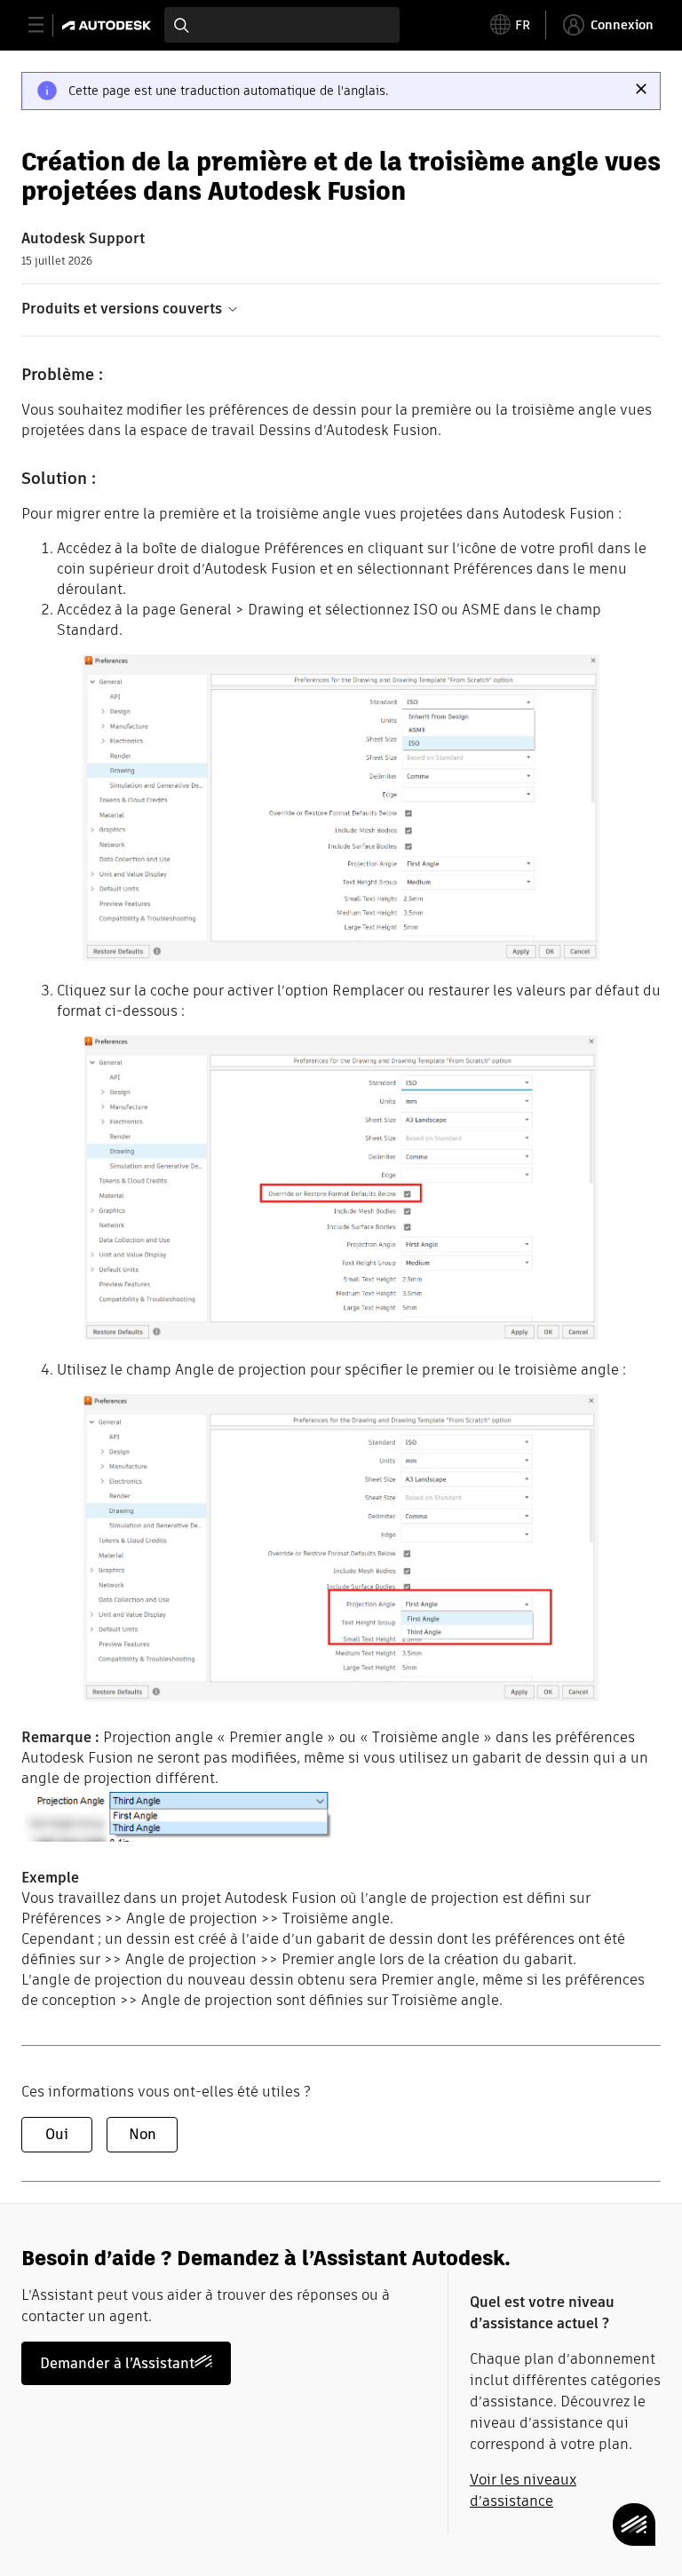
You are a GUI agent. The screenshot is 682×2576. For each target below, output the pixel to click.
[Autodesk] (109, 25)
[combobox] (282, 25)
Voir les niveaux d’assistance (523, 2490)
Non (143, 2134)
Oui (57, 2134)
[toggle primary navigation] (46, 25)
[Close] (641, 89)
